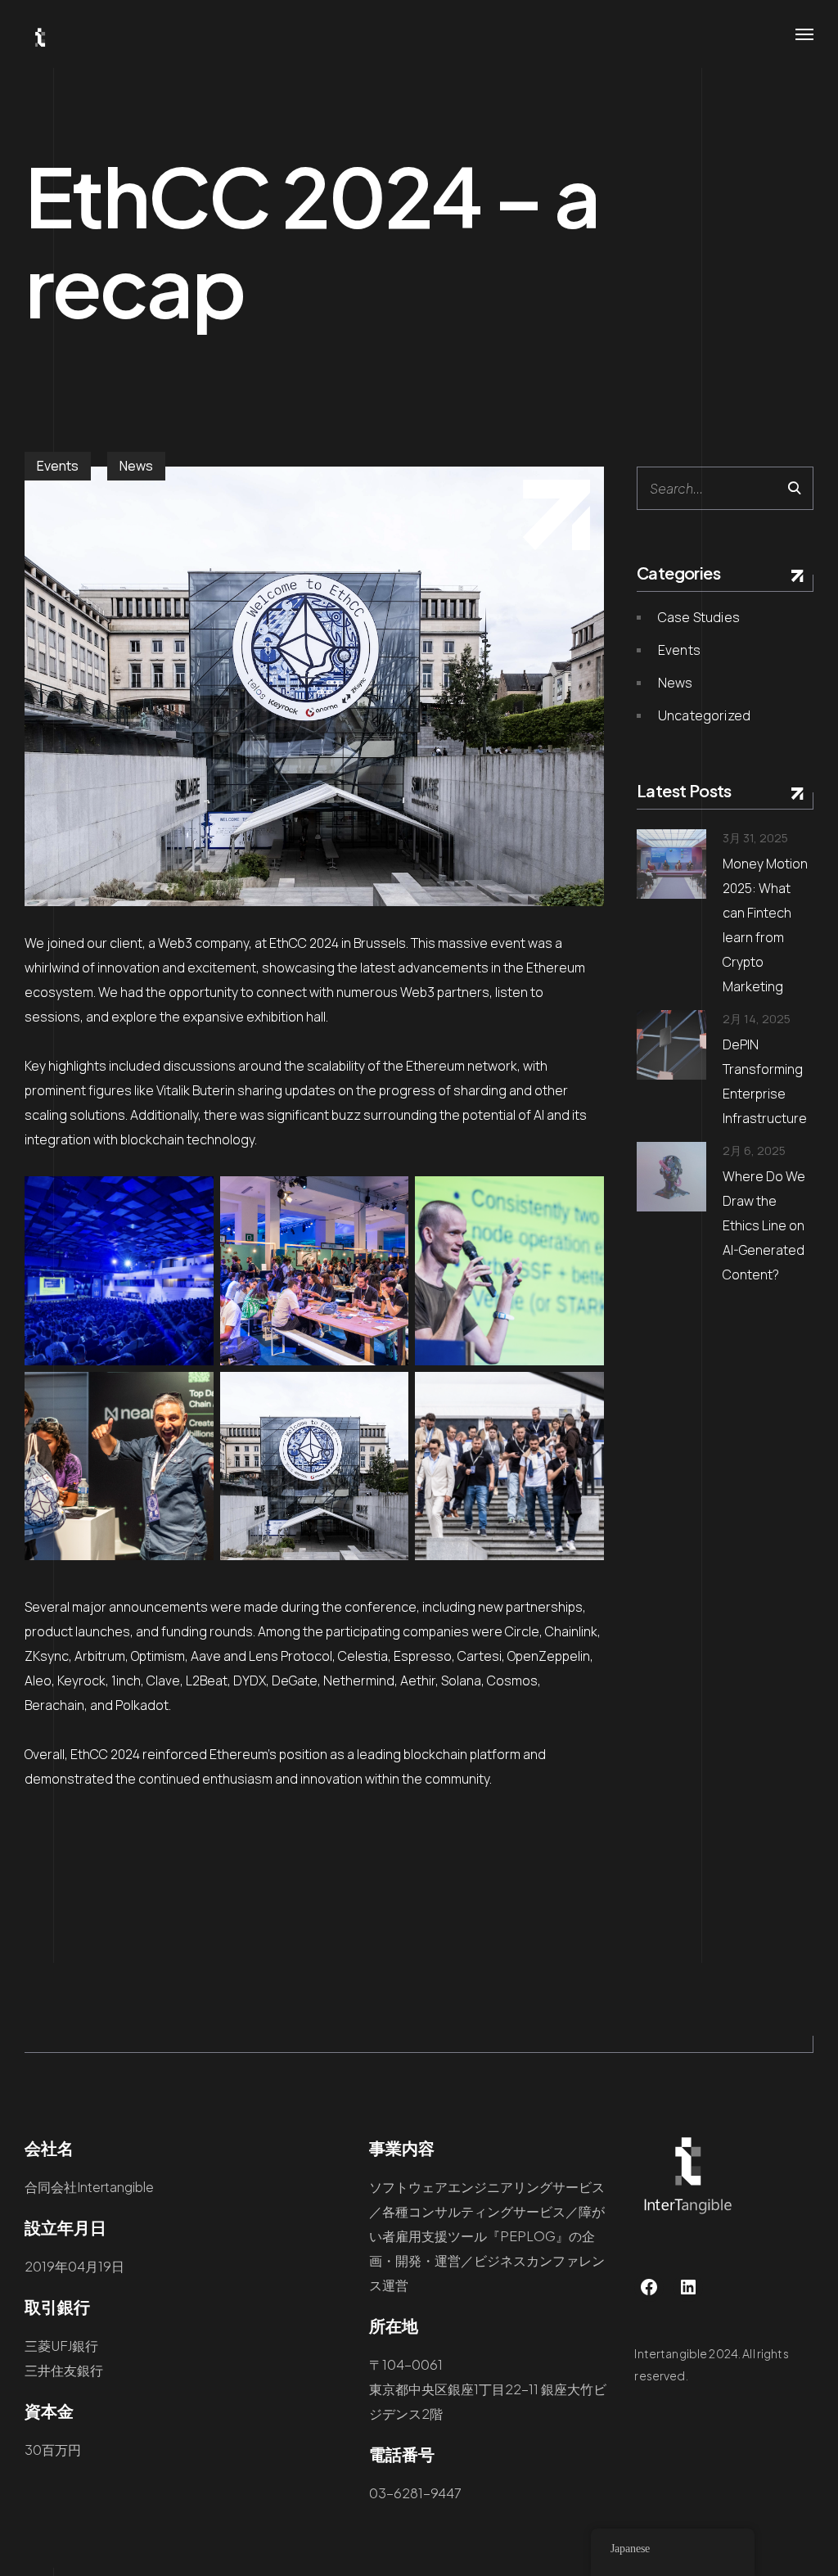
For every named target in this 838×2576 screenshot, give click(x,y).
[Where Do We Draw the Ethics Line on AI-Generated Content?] (671, 1177)
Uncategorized (704, 715)
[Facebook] (649, 2287)
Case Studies (699, 617)
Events (58, 466)
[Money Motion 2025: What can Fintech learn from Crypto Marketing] (671, 864)
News (136, 466)
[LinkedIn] (688, 2287)
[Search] (794, 488)
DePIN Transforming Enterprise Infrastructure (765, 1081)
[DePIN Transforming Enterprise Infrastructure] (671, 1045)
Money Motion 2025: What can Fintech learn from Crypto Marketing (765, 925)
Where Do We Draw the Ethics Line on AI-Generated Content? (764, 1225)
